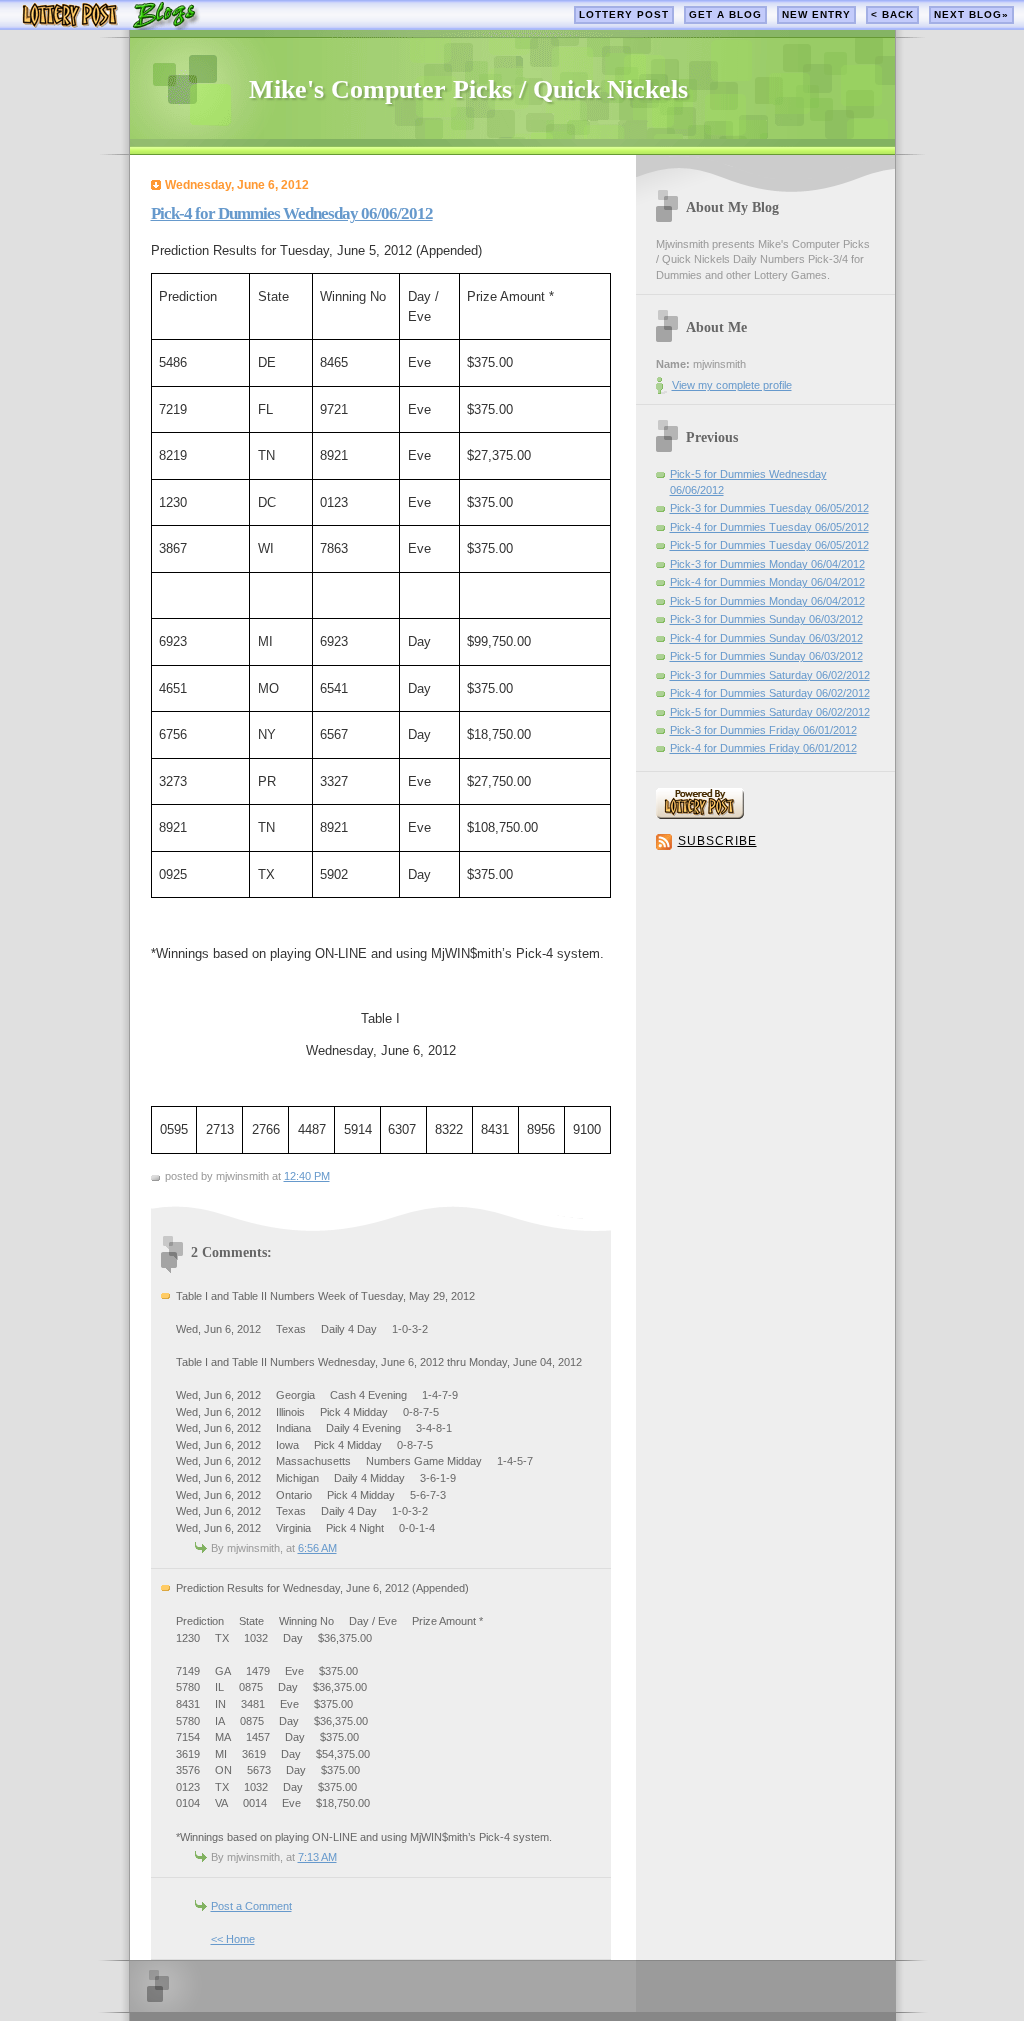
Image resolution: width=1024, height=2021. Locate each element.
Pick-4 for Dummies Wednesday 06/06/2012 (292, 213)
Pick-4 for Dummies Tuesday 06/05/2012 (769, 527)
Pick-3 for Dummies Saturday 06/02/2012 (770, 675)
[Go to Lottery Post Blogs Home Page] (110, 25)
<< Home (233, 1939)
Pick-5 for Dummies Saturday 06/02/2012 (770, 712)
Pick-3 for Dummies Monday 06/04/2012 (767, 564)
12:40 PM (307, 1176)
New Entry (816, 14)
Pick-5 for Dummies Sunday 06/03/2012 (766, 656)
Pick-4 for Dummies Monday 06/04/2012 (767, 582)
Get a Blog (725, 14)
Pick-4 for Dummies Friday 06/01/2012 (763, 748)
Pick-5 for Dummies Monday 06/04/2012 (767, 601)
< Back (892, 14)
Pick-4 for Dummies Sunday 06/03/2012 (766, 638)
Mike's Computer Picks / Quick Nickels (468, 89)
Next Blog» (971, 14)
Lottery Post (624, 14)
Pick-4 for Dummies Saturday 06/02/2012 (770, 693)
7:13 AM (317, 1857)
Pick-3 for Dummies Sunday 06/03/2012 (766, 619)
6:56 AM (317, 1548)
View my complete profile (732, 385)
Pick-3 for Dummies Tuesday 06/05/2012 (769, 508)
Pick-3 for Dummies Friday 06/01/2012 (763, 730)
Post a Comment (251, 1906)
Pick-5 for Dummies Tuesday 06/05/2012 (769, 545)
